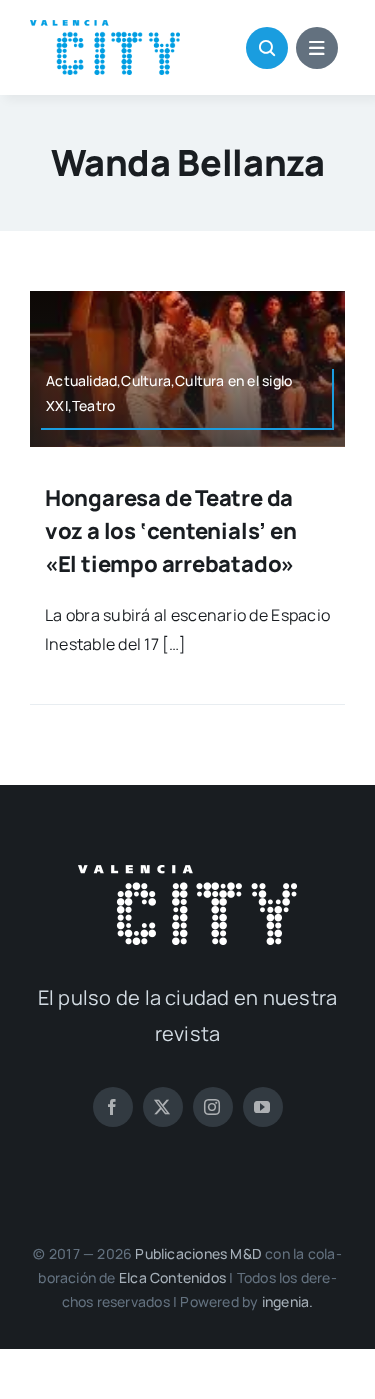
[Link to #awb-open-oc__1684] (317, 48)
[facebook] (113, 1107)
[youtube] (263, 1107)
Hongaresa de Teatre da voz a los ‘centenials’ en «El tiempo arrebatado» (171, 531)
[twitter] (163, 1107)
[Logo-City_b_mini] (187, 873)
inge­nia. (288, 1301)
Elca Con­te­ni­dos (172, 1277)
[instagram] (213, 1107)
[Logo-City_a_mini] (105, 28)
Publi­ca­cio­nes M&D (198, 1253)
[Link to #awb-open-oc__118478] (267, 48)
